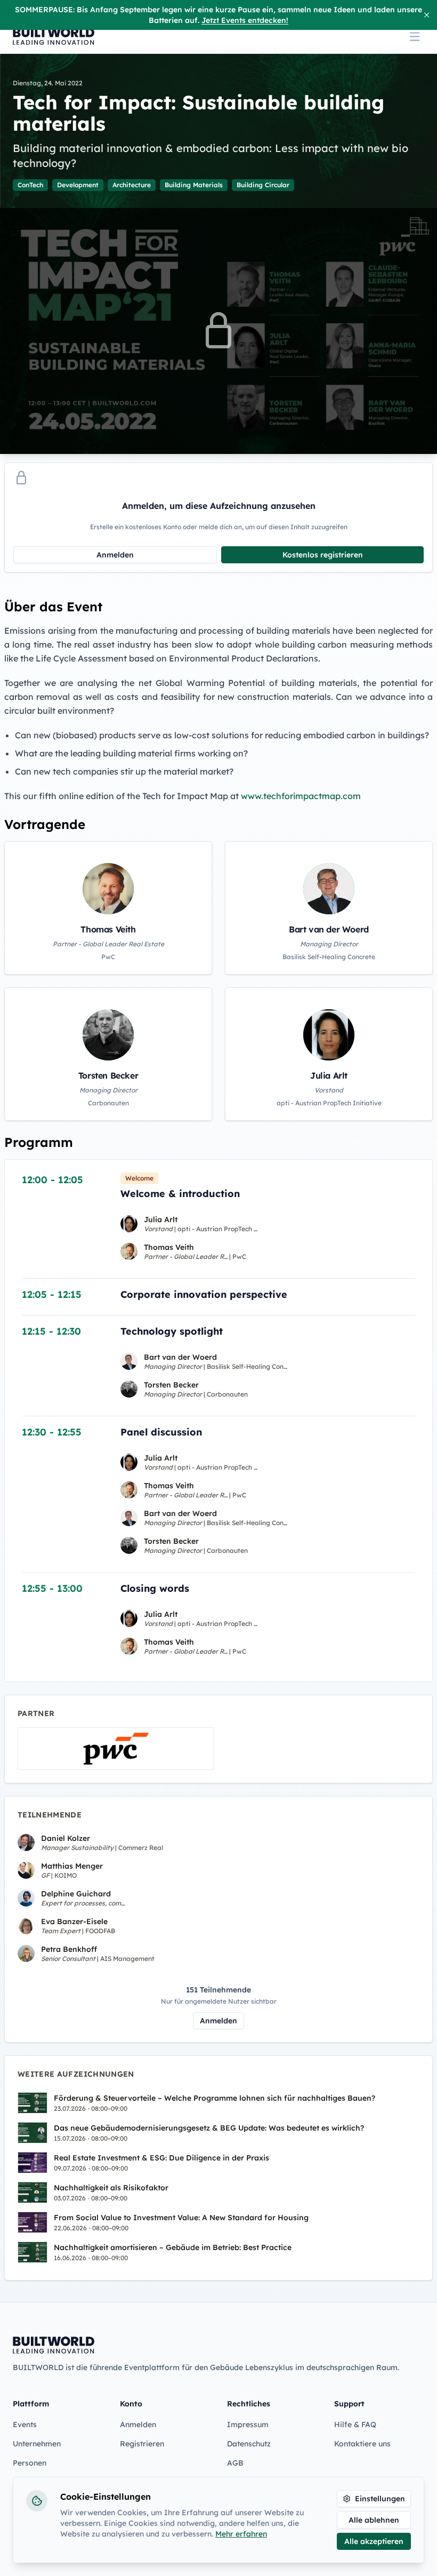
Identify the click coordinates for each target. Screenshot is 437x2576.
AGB (235, 2463)
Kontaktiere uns (362, 2444)
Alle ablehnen (374, 2520)
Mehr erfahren (241, 2534)
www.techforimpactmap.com (301, 796)
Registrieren (142, 2444)
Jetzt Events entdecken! (245, 20)
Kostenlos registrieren (323, 555)
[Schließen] (427, 15)
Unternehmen (37, 2444)
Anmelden (115, 555)
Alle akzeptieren (374, 2541)
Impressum (248, 2425)
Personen (30, 2463)
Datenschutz (249, 2444)
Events (25, 2425)
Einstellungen (380, 2499)
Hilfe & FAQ (355, 2425)
